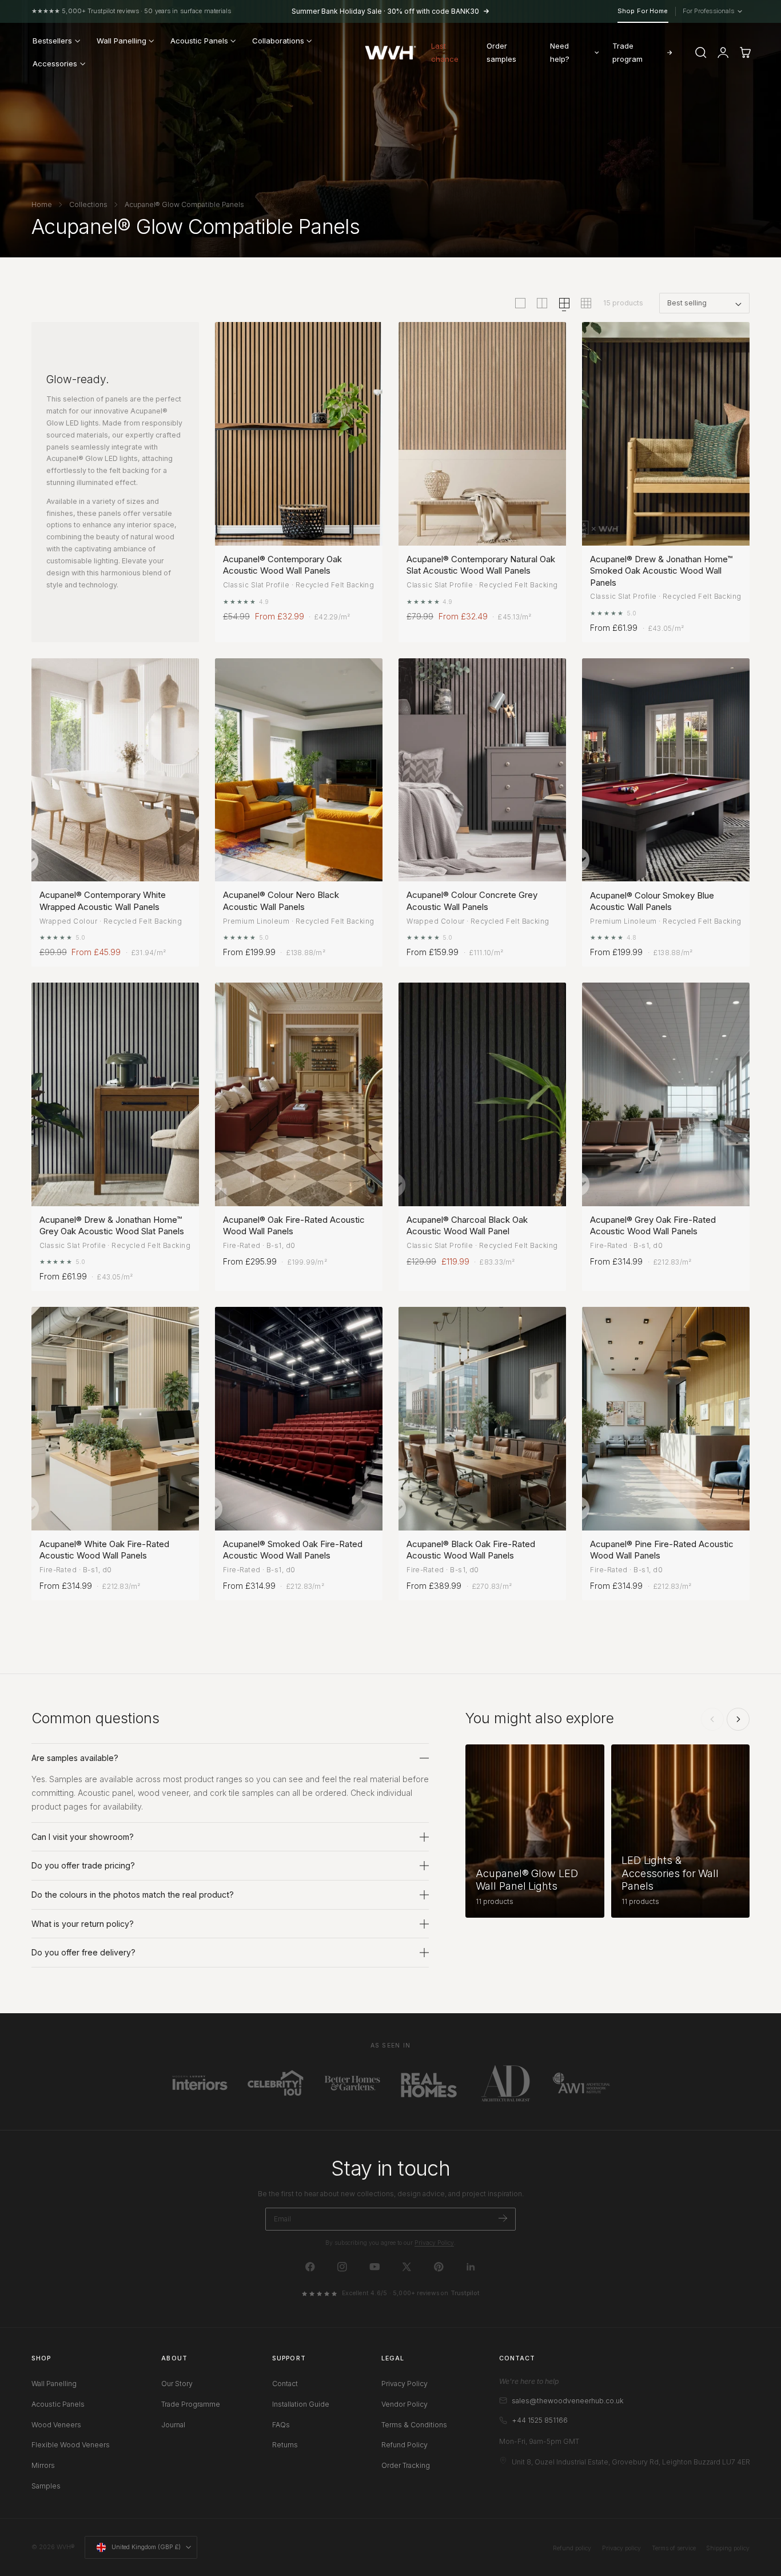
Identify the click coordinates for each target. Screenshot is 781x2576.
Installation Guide (301, 2404)
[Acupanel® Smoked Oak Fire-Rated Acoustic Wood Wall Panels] (299, 1419)
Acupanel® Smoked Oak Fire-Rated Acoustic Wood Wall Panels (293, 1550)
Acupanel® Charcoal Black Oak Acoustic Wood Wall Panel (467, 1225)
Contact (285, 2384)
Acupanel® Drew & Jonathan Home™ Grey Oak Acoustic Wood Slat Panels (112, 1225)
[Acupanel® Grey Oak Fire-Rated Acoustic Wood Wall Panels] (666, 1094)
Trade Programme (191, 2404)
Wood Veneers (56, 2425)
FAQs (281, 2425)
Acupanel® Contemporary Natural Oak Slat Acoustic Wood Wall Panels (481, 565)
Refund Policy (405, 2445)
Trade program (627, 52)
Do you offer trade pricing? (83, 1865)
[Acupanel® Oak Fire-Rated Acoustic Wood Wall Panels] (299, 1094)
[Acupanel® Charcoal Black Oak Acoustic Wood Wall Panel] (482, 1094)
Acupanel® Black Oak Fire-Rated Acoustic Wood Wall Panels (471, 1550)
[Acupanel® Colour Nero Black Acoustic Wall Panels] (299, 770)
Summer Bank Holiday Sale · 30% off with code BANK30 (385, 11)
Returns (285, 2445)
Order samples (501, 52)
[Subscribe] (503, 2218)
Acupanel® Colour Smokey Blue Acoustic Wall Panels (652, 901)
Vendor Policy (405, 2404)
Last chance (445, 52)
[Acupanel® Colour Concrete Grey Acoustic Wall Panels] (482, 770)
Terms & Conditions (414, 2425)
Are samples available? (75, 1758)
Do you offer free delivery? (83, 1952)
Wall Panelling (54, 2384)
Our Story (177, 2384)
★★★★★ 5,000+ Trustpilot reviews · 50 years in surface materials (132, 11)
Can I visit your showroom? (83, 1837)
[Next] (738, 1719)
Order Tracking (406, 2466)
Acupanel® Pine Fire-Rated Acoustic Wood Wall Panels (662, 1550)
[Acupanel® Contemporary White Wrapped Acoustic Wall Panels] (115, 770)
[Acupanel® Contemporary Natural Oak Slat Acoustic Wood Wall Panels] (482, 434)
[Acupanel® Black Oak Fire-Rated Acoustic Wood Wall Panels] (482, 1419)
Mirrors (43, 2466)
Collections (88, 204)
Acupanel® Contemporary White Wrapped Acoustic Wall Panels (103, 901)
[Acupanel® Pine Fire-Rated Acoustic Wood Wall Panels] (666, 1419)
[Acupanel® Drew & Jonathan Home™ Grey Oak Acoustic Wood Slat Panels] (115, 1094)
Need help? (560, 52)
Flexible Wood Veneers (71, 2445)
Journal (173, 2425)
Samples (46, 2486)
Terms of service (674, 2548)
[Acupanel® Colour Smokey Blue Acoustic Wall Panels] (666, 770)
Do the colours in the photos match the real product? (133, 1895)
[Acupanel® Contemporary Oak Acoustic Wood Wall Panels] (299, 434)
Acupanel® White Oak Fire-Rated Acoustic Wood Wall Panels (104, 1550)
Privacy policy (621, 2548)
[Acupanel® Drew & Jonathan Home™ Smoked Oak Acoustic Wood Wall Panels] (666, 434)
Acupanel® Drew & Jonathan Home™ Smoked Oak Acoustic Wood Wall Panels (661, 571)
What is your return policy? (83, 1924)
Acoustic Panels (58, 2404)
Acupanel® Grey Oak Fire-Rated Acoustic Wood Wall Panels (653, 1225)
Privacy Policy (434, 2243)
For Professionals (712, 11)
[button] (701, 53)
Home (42, 204)
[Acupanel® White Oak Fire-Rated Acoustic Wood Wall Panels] (115, 1419)
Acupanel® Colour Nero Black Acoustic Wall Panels (281, 901)
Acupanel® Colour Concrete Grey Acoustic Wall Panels (472, 901)
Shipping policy (728, 2548)
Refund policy (572, 2548)
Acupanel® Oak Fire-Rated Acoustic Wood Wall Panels (294, 1225)
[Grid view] (520, 303)
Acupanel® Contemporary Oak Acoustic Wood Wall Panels (282, 565)
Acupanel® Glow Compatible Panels (184, 204)
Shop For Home (643, 11)
